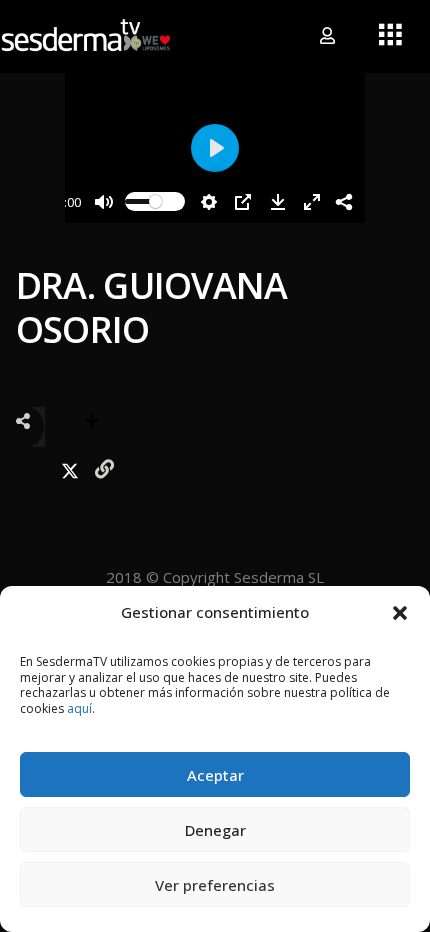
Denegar (215, 830)
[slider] (155, 201)
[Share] (344, 202)
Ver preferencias (215, 885)
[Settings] (209, 202)
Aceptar (215, 775)
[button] (400, 612)
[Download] (278, 202)
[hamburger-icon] (390, 36)
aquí (79, 708)
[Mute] (104, 202)
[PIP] (243, 202)
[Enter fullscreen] (312, 202)
